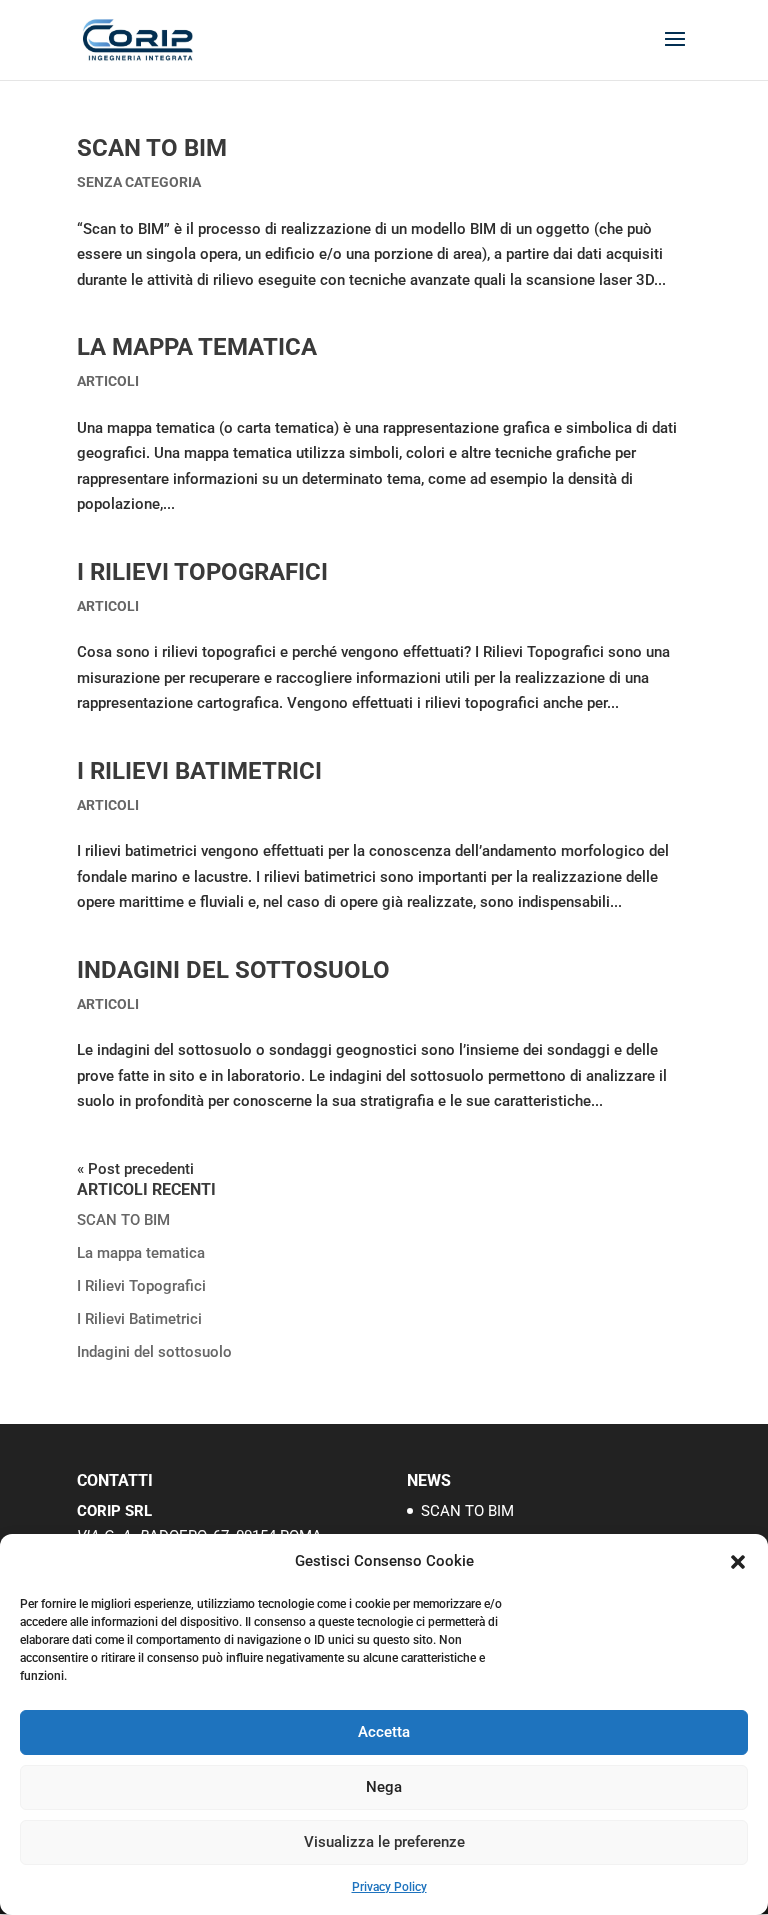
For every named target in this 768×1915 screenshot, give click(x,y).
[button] (738, 1562)
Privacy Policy (389, 1887)
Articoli (108, 381)
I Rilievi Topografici (202, 572)
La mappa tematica (197, 347)
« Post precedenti (135, 1169)
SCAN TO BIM (152, 148)
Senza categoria (139, 182)
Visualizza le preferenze (384, 1842)
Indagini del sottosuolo (233, 970)
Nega (384, 1787)
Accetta (384, 1732)
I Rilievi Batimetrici (199, 771)
